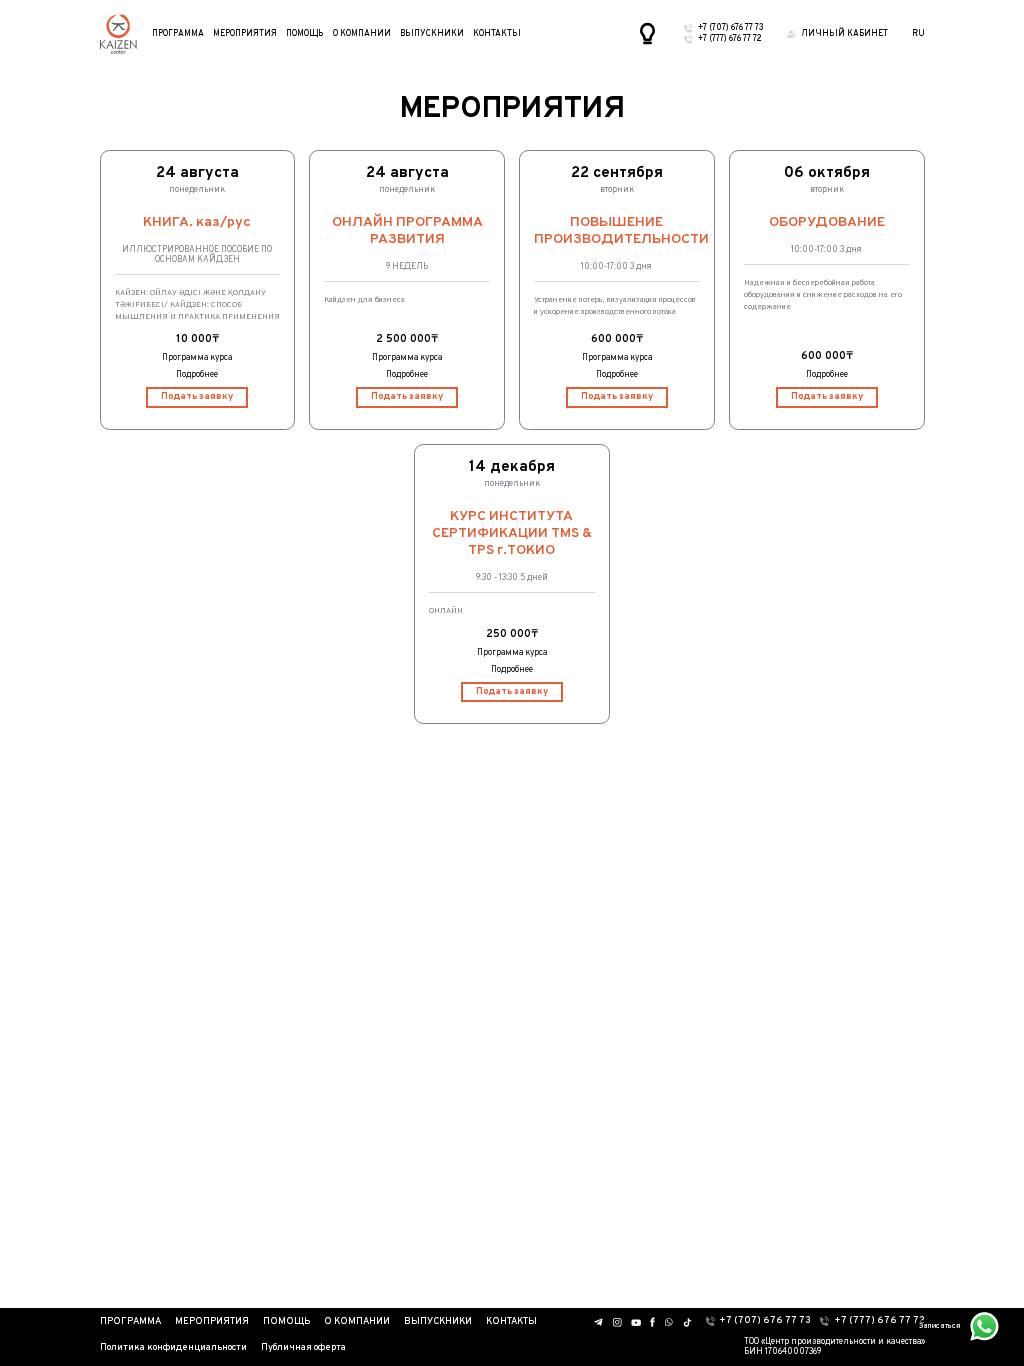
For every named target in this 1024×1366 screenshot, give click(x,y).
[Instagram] (617, 1322)
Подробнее (197, 375)
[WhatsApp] (669, 1322)
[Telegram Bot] (599, 1322)
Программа (178, 34)
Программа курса (197, 358)
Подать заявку (197, 397)
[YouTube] (636, 1322)
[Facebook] (652, 1322)
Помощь (304, 34)
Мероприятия (245, 34)
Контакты (497, 34)
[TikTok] (687, 1322)
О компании (362, 34)
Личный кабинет (844, 34)
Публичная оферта (303, 1348)
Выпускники (432, 34)
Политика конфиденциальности (173, 1348)
